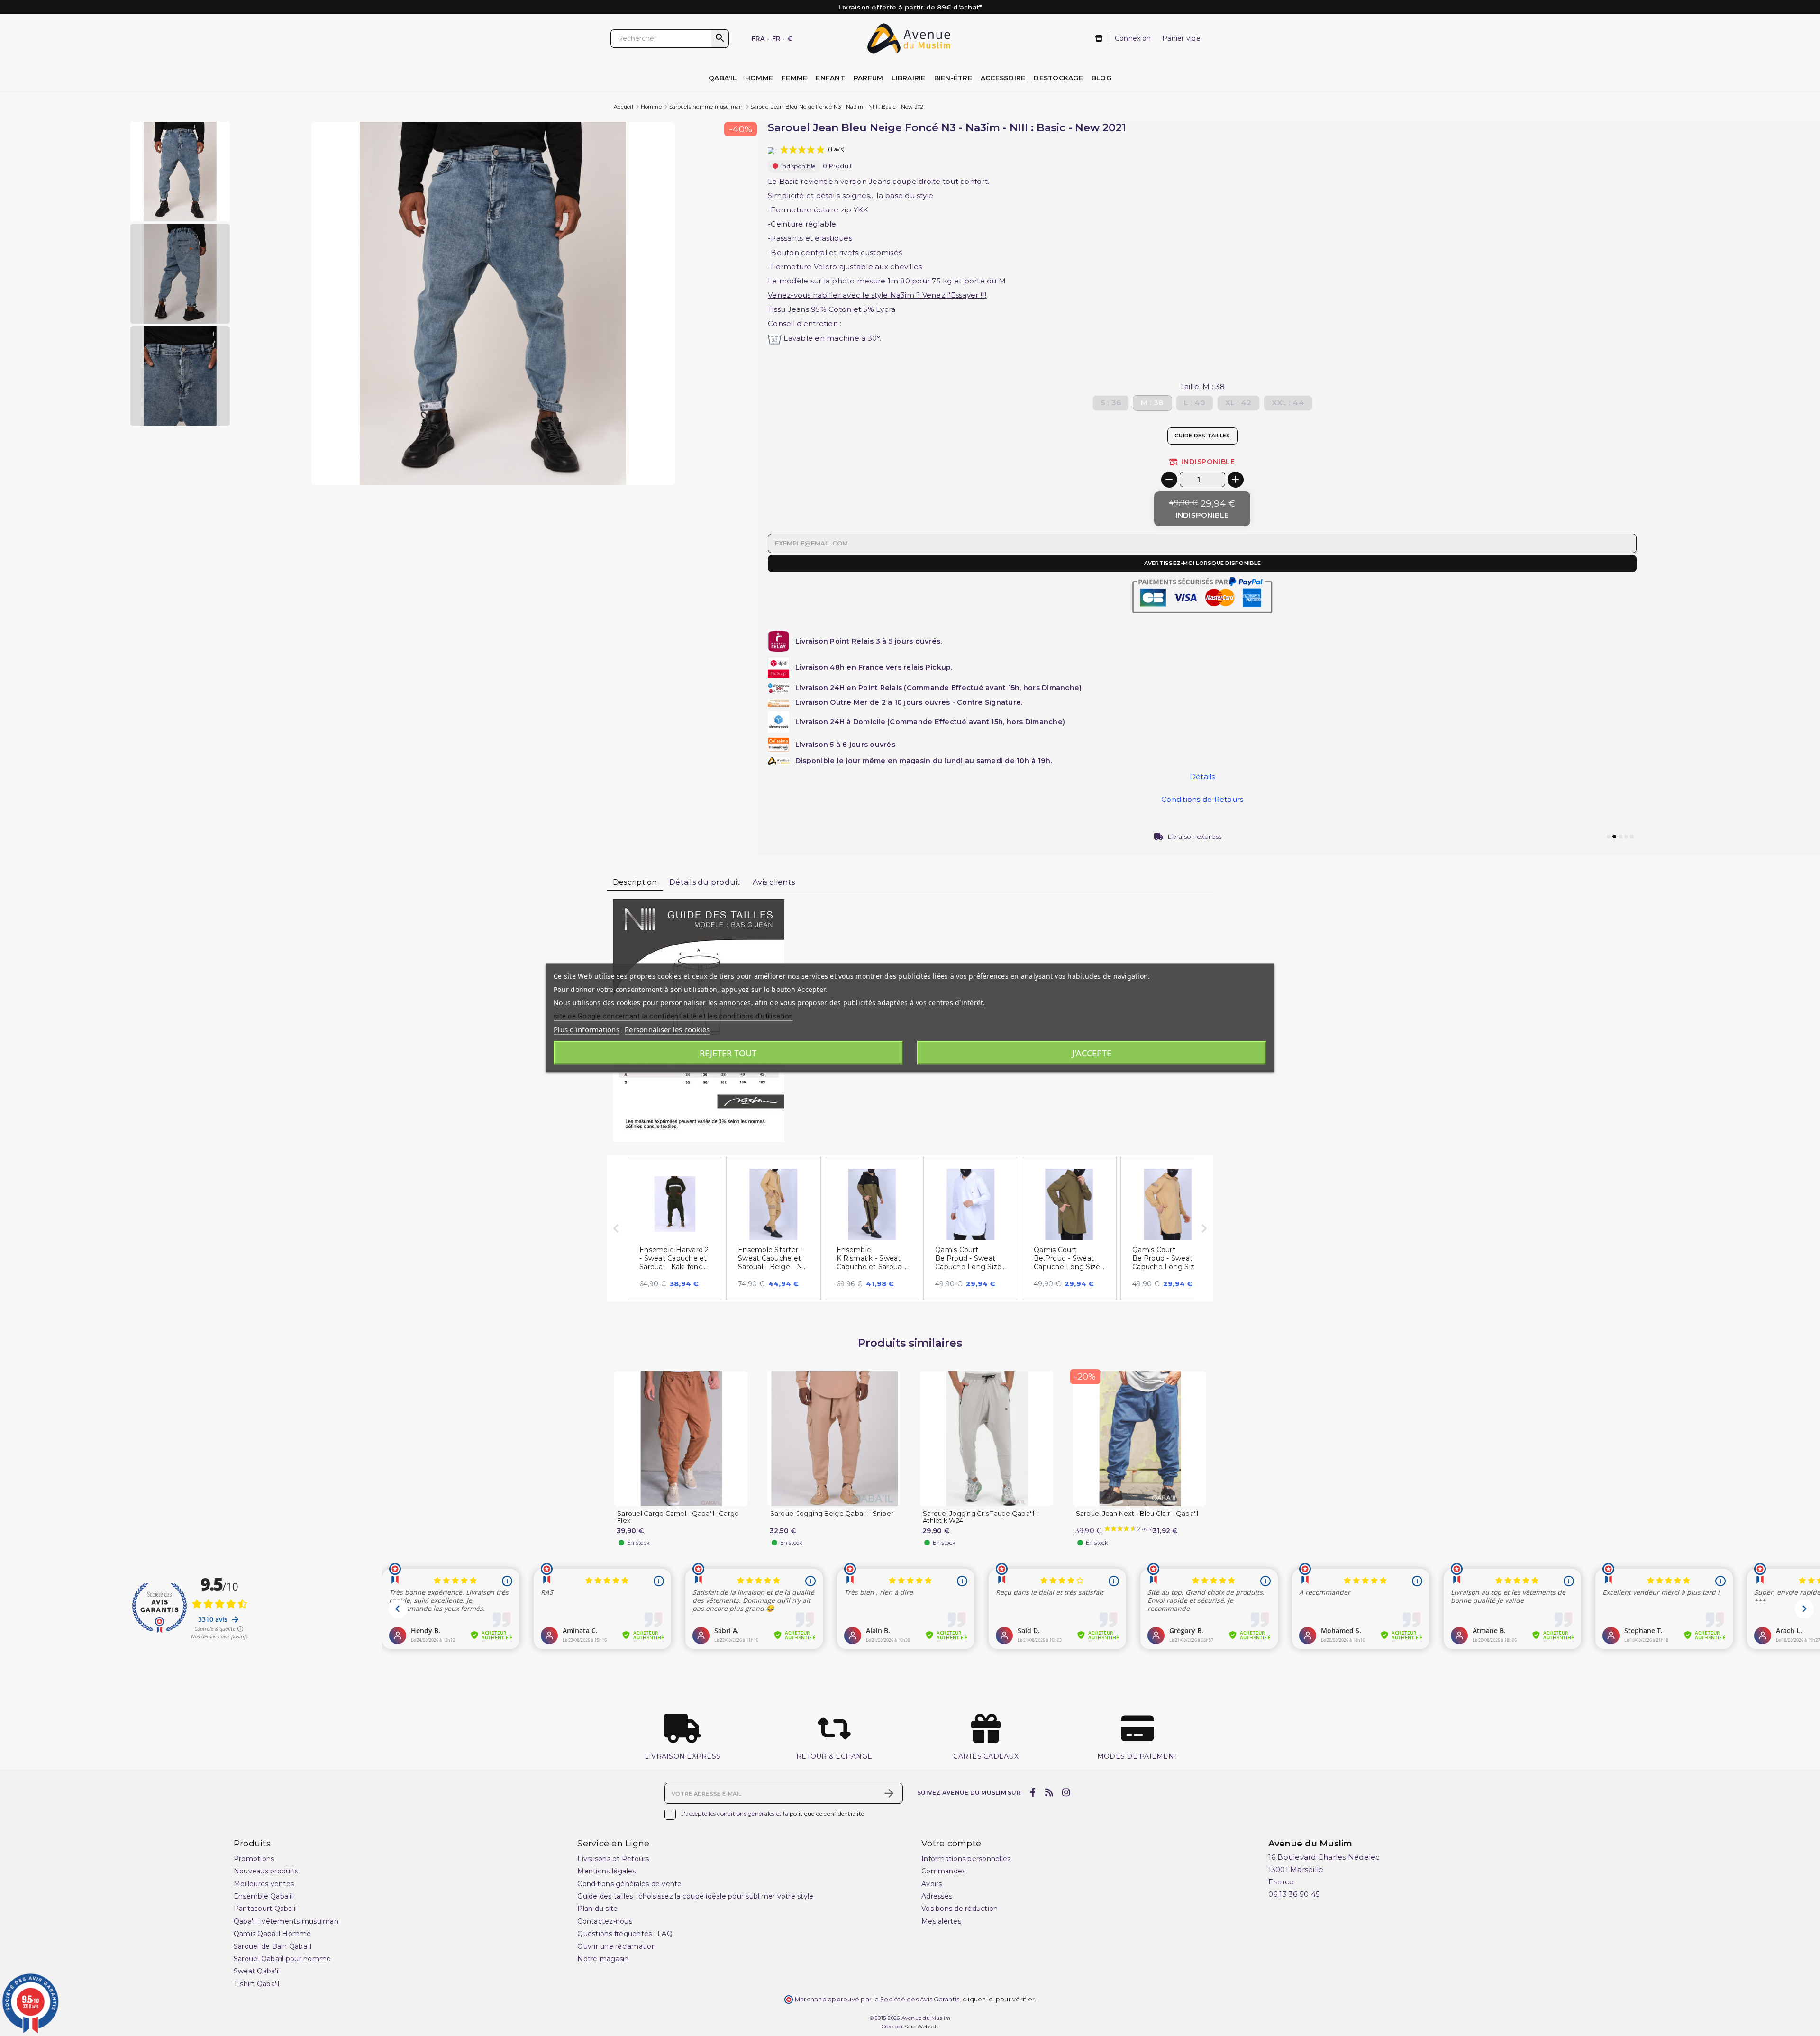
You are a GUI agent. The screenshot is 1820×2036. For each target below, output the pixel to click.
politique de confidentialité (827, 1813)
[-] (1169, 480)
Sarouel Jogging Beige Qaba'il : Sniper (832, 1513)
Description (635, 882)
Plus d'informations (587, 1029)
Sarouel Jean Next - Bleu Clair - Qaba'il (1137, 1513)
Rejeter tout (728, 1053)
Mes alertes (941, 1921)
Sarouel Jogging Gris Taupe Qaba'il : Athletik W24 (980, 1517)
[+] (1236, 480)
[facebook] (1033, 1792)
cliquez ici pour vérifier (999, 1999)
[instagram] (1066, 1792)
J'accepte (1092, 1053)
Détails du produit (705, 882)
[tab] (635, 883)
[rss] (1049, 1792)
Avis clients (774, 882)
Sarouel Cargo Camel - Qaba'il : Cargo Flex (678, 1517)
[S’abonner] (889, 1793)
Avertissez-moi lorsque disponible (1202, 563)
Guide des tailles (1202, 436)
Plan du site (597, 1909)
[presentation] (635, 463)
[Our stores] (1099, 39)
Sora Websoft (921, 2027)
